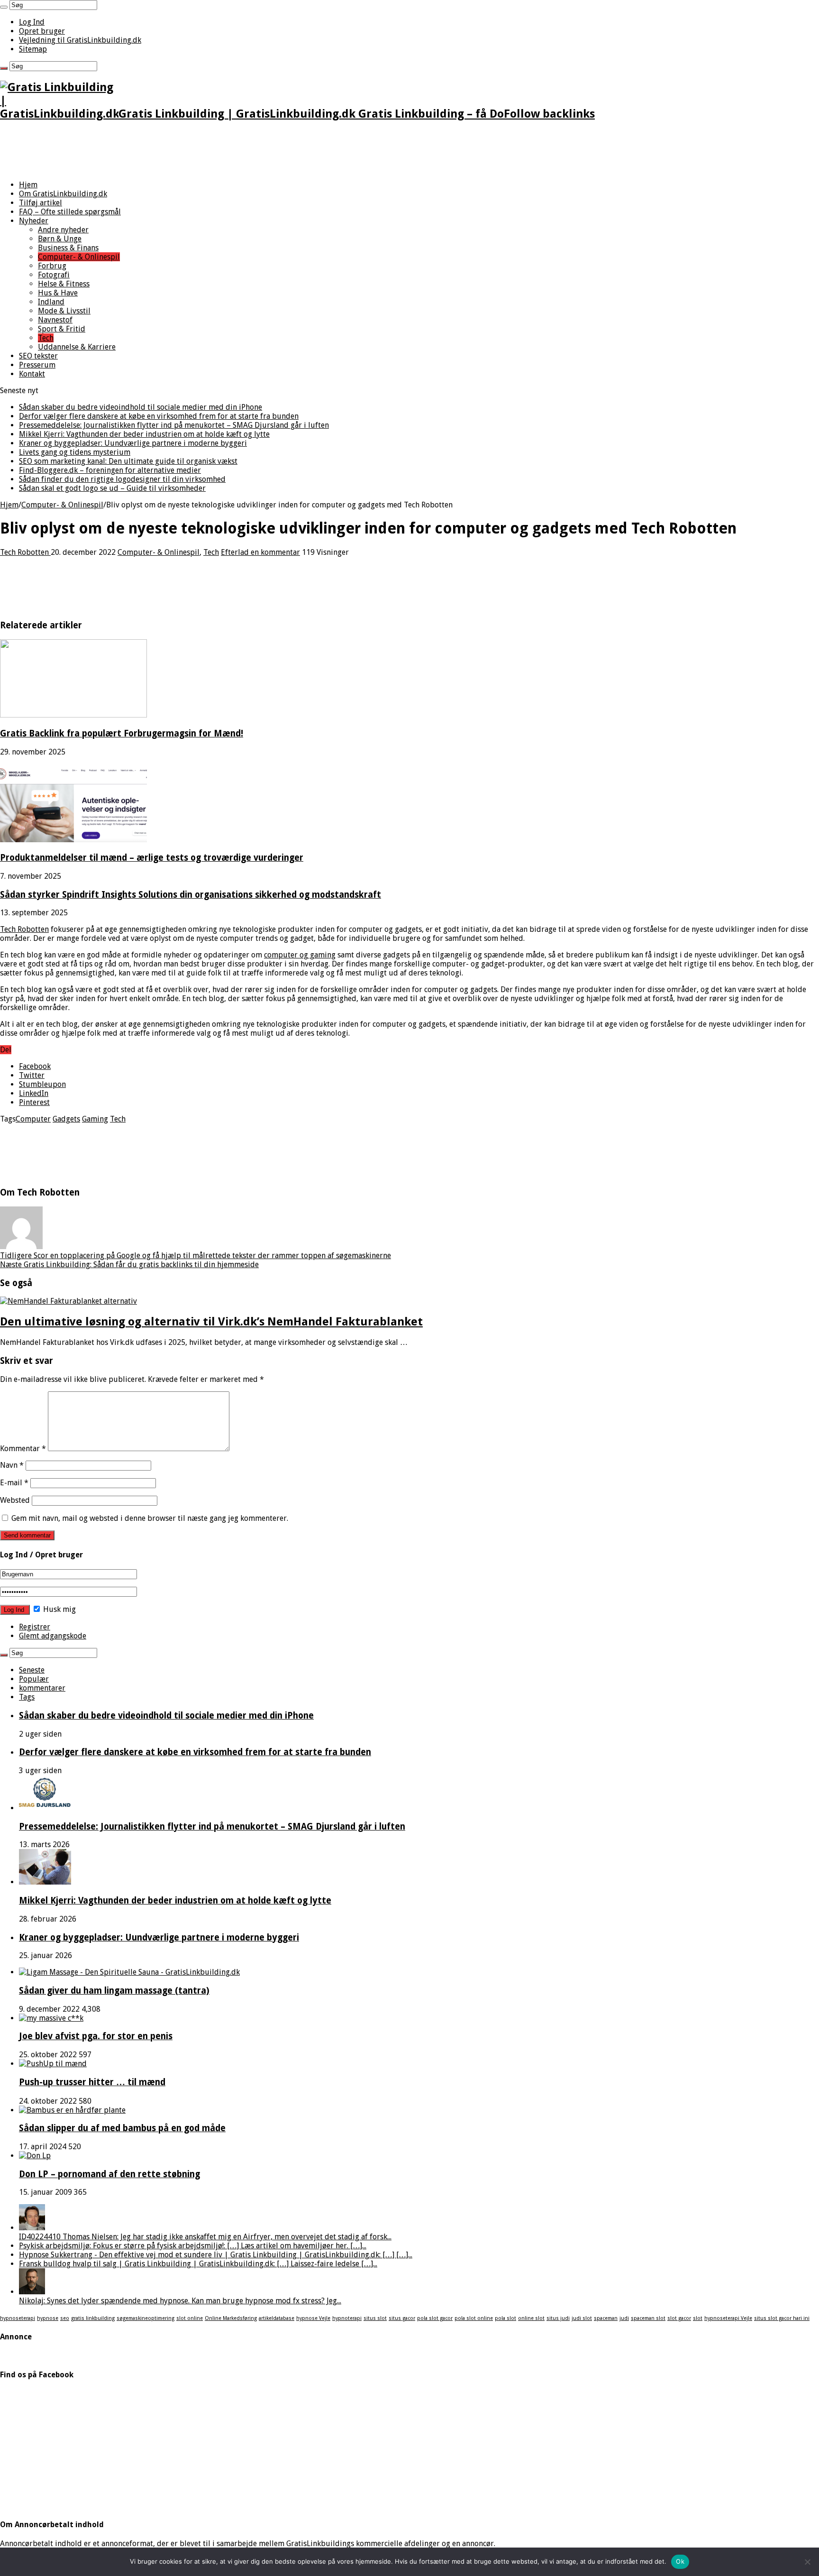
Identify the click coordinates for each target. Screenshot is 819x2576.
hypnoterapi (347, 2318)
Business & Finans (68, 248)
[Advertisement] (173, 151)
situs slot (375, 2318)
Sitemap (33, 49)
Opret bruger (42, 31)
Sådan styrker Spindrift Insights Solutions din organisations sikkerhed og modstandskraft (191, 895)
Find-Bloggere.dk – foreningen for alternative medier (110, 470)
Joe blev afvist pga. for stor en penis (96, 2036)
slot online (190, 2318)
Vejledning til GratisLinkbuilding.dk (80, 40)
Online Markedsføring (231, 2318)
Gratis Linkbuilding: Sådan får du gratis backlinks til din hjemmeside (129, 1265)
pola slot (505, 2318)
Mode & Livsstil (64, 311)
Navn (12, 1465)
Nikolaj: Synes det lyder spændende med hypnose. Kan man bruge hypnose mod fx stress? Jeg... (180, 2301)
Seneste (32, 1670)
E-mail (14, 1483)
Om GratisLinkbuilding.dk (63, 194)
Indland (51, 302)
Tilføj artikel (41, 203)
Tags (27, 1697)
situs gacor (402, 2318)
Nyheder (34, 221)
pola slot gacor (435, 2318)
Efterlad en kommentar (260, 552)
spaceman (606, 2318)
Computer (33, 1119)
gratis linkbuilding (93, 2318)
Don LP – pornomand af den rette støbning (109, 2174)
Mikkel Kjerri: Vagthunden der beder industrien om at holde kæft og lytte (144, 434)
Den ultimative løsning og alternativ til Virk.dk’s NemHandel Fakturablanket (211, 1322)
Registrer (35, 1627)
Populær (34, 1679)
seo (65, 2318)
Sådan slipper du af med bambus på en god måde (122, 2128)
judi (624, 2318)
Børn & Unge (60, 239)
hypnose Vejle (313, 2318)
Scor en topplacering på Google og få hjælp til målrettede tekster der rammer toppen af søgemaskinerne (196, 1256)
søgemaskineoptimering (146, 2318)
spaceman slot (648, 2318)
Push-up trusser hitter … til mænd (92, 2082)
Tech (46, 338)
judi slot (582, 2318)
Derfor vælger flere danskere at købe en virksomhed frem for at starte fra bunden (159, 416)
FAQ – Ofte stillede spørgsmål (70, 212)
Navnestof (55, 320)
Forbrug (52, 266)
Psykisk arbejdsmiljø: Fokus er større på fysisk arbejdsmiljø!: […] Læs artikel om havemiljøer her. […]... (193, 2246)
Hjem (28, 185)
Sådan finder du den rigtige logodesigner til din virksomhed (122, 479)
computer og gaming (300, 955)
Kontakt (32, 374)
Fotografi (54, 275)
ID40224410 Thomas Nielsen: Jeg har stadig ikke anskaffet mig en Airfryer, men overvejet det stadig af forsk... (205, 2237)
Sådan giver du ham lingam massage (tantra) (114, 1991)
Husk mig (59, 1609)
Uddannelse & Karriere (77, 347)
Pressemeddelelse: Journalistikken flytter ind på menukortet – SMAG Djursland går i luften (174, 425)
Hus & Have (58, 293)
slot (698, 2318)
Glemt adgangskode (53, 1636)
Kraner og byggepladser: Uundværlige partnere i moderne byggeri (133, 443)
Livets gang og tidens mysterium (75, 452)
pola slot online (474, 2318)
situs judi (558, 2318)
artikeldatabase (277, 2318)
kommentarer (42, 1688)
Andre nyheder (63, 230)
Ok (680, 2561)
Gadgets (66, 1119)
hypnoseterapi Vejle (728, 2318)
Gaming (95, 1119)
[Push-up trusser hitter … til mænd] (53, 2064)
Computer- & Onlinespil (79, 257)
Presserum (37, 365)
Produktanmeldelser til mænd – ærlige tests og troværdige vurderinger (152, 858)
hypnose (48, 2318)
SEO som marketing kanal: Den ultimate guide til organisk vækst (128, 461)
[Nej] (807, 2562)
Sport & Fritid (62, 329)
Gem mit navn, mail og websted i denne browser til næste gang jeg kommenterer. (150, 1518)
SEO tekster (38, 356)
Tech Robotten (25, 552)
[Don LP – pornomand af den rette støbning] (35, 2156)
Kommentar (23, 1449)
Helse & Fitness (64, 284)
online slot (531, 2318)
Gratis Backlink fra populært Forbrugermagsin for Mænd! (122, 733)
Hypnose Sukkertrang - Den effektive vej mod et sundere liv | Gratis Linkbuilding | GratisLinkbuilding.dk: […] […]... (216, 2255)
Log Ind (32, 22)
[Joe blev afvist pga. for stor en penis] (51, 2018)
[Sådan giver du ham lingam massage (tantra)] (129, 1972)
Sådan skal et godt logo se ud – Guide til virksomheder (112, 488)
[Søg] (4, 7)
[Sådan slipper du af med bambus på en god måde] (72, 2110)
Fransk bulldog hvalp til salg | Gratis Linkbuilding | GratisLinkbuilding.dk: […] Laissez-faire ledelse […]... (198, 2264)
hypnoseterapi (18, 2318)
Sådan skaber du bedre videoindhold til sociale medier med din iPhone (141, 407)
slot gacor (679, 2318)
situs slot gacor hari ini (782, 2318)
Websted (15, 1500)
